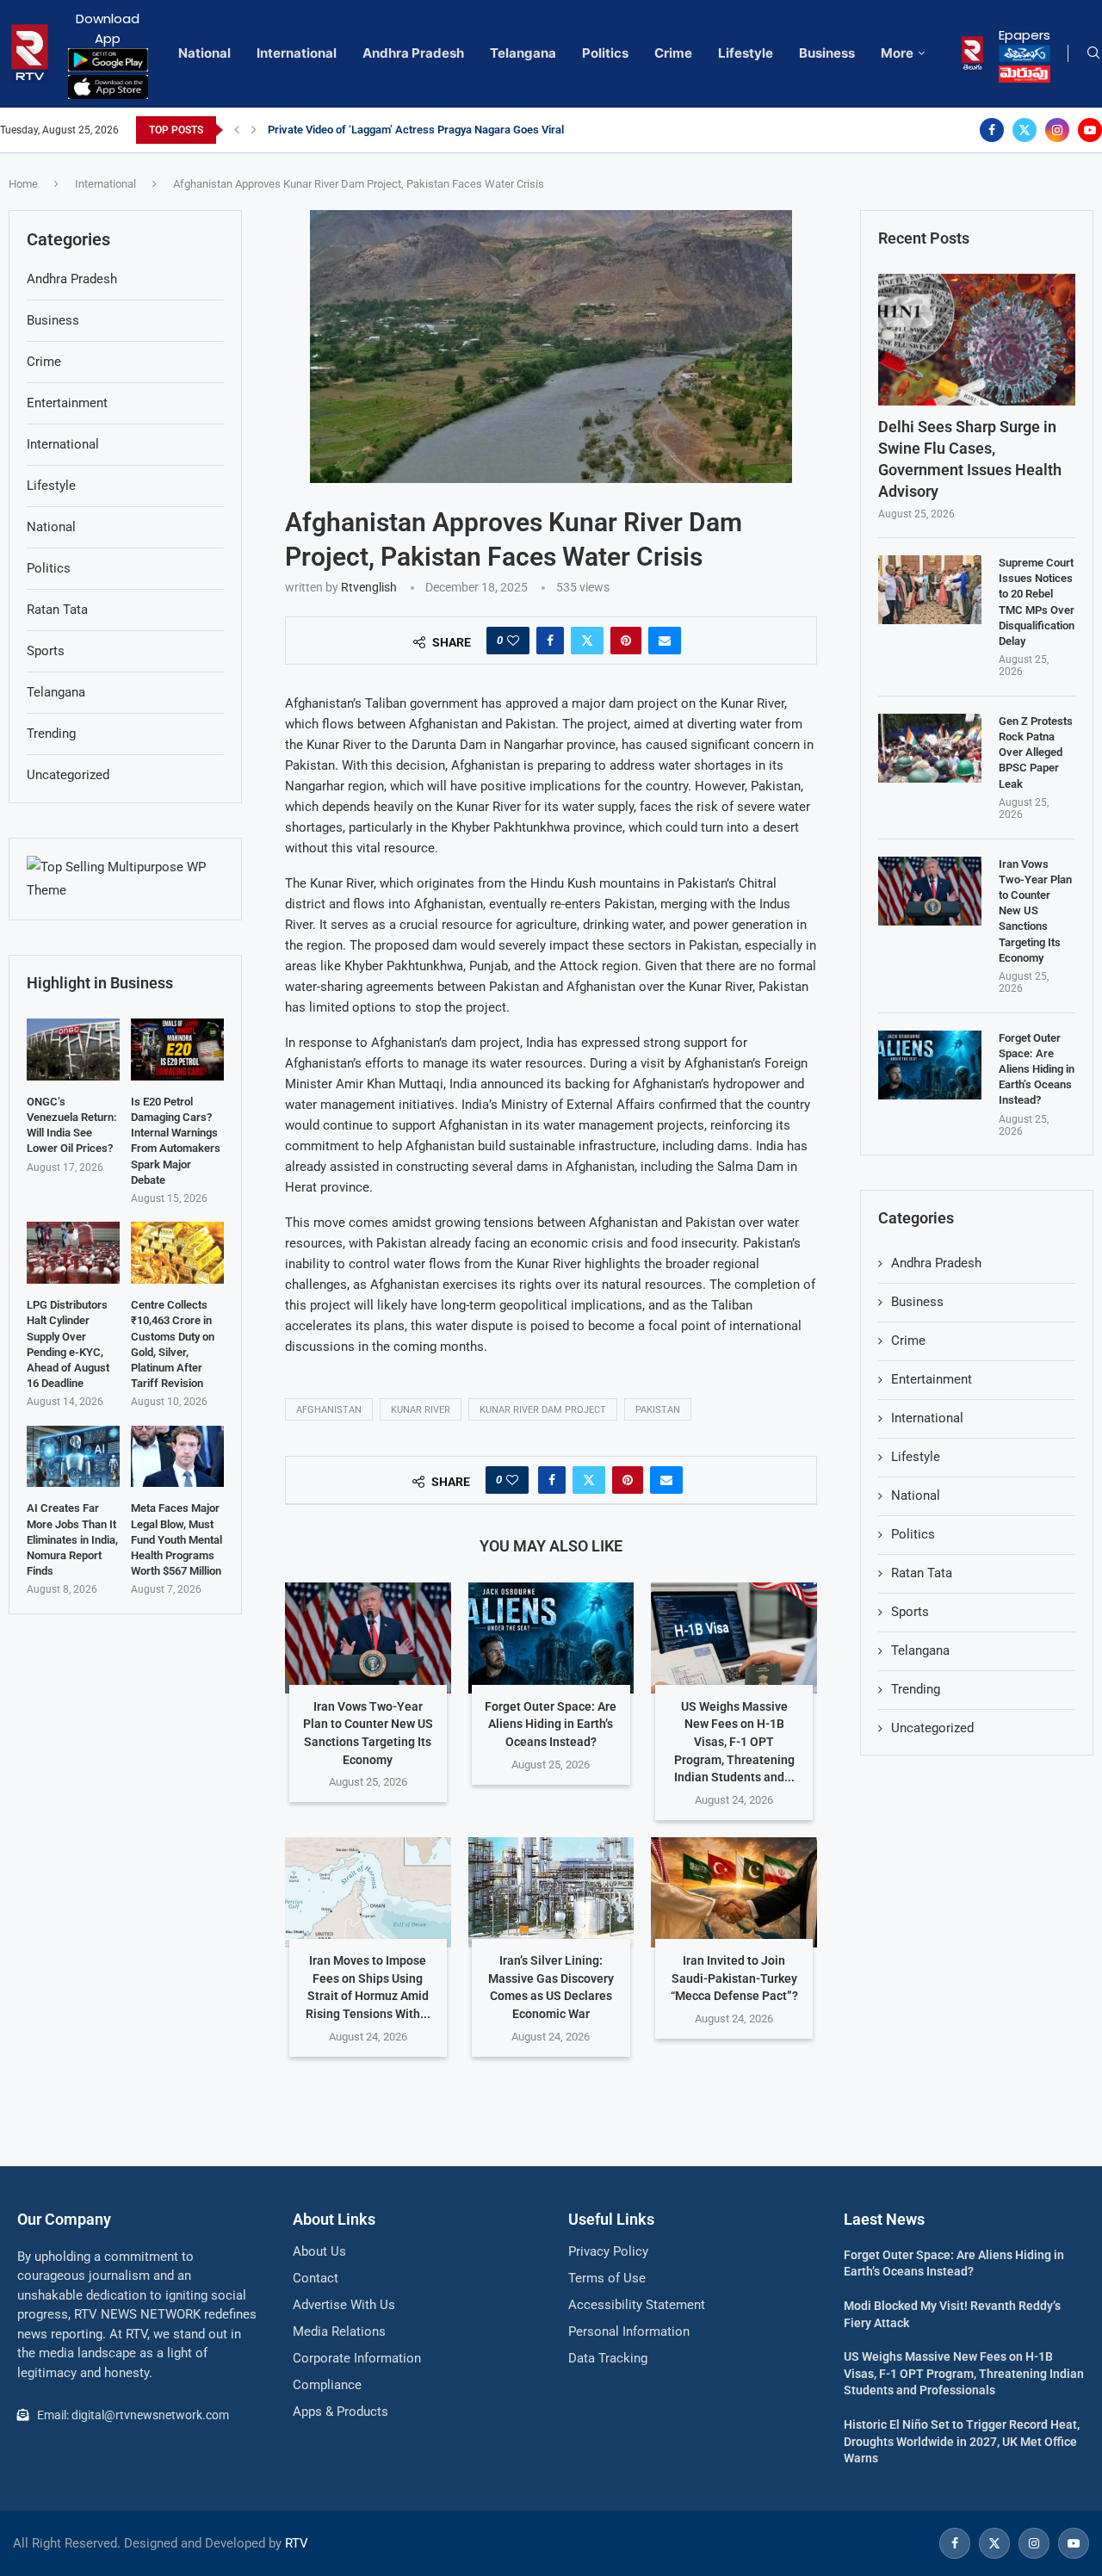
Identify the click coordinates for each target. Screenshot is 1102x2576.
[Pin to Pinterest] (626, 641)
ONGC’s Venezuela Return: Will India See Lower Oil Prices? (72, 1125)
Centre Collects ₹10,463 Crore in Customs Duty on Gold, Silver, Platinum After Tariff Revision (173, 1344)
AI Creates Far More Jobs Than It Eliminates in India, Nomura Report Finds (72, 1539)
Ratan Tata (922, 1573)
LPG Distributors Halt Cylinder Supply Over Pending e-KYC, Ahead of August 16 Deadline (68, 1344)
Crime (673, 53)
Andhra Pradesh (413, 53)
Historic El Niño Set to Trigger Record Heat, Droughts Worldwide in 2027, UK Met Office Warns (962, 2441)
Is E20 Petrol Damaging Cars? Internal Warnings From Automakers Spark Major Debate (176, 1141)
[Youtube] (1090, 130)
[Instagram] (1057, 130)
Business (827, 53)
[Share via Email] (665, 641)
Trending (916, 1689)
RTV (297, 2543)
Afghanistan (329, 1410)
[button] (237, 130)
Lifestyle (746, 53)
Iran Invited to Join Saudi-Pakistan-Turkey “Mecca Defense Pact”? (734, 1978)
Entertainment (932, 1379)
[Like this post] (513, 641)
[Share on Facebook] (550, 641)
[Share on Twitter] (587, 641)
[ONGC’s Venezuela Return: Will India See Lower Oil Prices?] (73, 1050)
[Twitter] (1025, 130)
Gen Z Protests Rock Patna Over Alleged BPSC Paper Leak (1036, 752)
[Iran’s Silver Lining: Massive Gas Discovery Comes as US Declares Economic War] (551, 1892)
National (204, 53)
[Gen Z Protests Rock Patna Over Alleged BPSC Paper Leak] (930, 748)
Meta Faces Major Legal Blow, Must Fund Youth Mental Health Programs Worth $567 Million (176, 1539)
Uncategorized (932, 1728)
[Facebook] (992, 130)
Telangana (523, 53)
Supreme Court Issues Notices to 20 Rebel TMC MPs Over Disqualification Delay (1037, 602)
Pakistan (658, 1410)
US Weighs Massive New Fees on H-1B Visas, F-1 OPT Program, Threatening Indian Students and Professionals (964, 2373)
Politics (605, 53)
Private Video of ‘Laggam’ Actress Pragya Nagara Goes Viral (416, 130)
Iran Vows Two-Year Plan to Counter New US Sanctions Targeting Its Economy (1035, 911)
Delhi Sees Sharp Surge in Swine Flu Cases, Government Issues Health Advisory (970, 459)
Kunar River (421, 1410)
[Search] (1093, 53)
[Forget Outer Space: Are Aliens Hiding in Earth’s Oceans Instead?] (551, 1638)
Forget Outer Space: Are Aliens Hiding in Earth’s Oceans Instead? (551, 1724)
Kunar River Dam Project (543, 1410)
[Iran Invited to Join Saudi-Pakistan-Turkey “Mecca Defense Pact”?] (734, 1892)
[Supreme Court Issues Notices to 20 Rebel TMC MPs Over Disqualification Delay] (930, 590)
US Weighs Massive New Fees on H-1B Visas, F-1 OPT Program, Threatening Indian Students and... (734, 1742)
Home (23, 184)
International (297, 53)
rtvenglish (369, 587)
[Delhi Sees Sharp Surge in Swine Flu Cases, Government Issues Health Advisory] (977, 340)
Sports (910, 1612)
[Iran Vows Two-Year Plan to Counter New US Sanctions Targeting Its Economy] (368, 1638)
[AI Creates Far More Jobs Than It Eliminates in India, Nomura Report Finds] (73, 1457)
